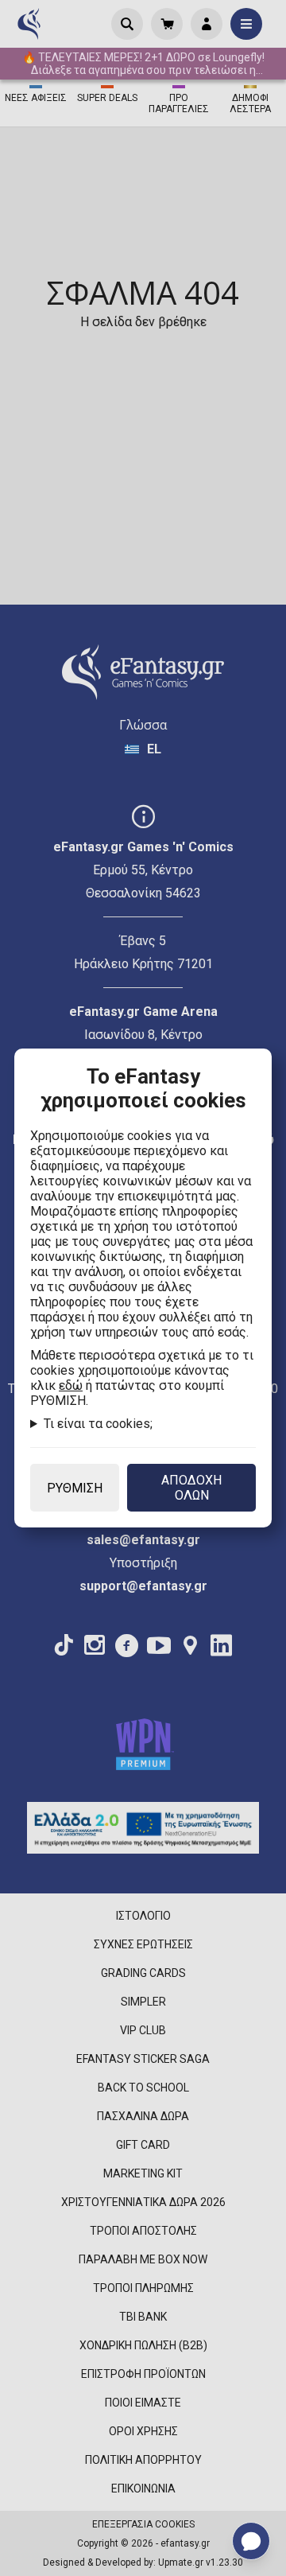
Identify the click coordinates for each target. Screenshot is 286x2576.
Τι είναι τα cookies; (98, 1424)
